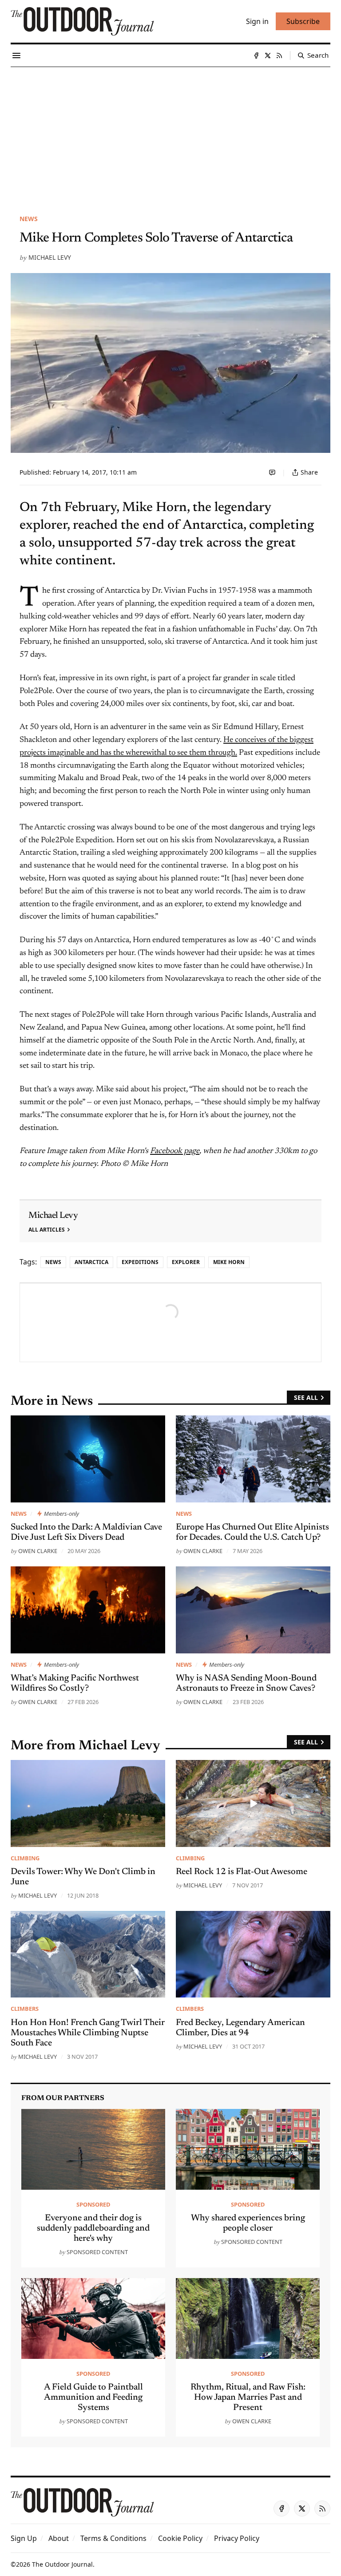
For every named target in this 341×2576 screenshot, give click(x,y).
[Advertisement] (170, 134)
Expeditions (140, 1262)
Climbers (25, 2009)
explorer (186, 1262)
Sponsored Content (97, 2252)
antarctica (91, 1262)
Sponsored (93, 2204)
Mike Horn (229, 1262)
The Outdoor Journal (62, 2564)
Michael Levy (50, 257)
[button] (24, 2538)
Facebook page (175, 1151)
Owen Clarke (38, 1551)
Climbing (25, 1858)
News (29, 219)
